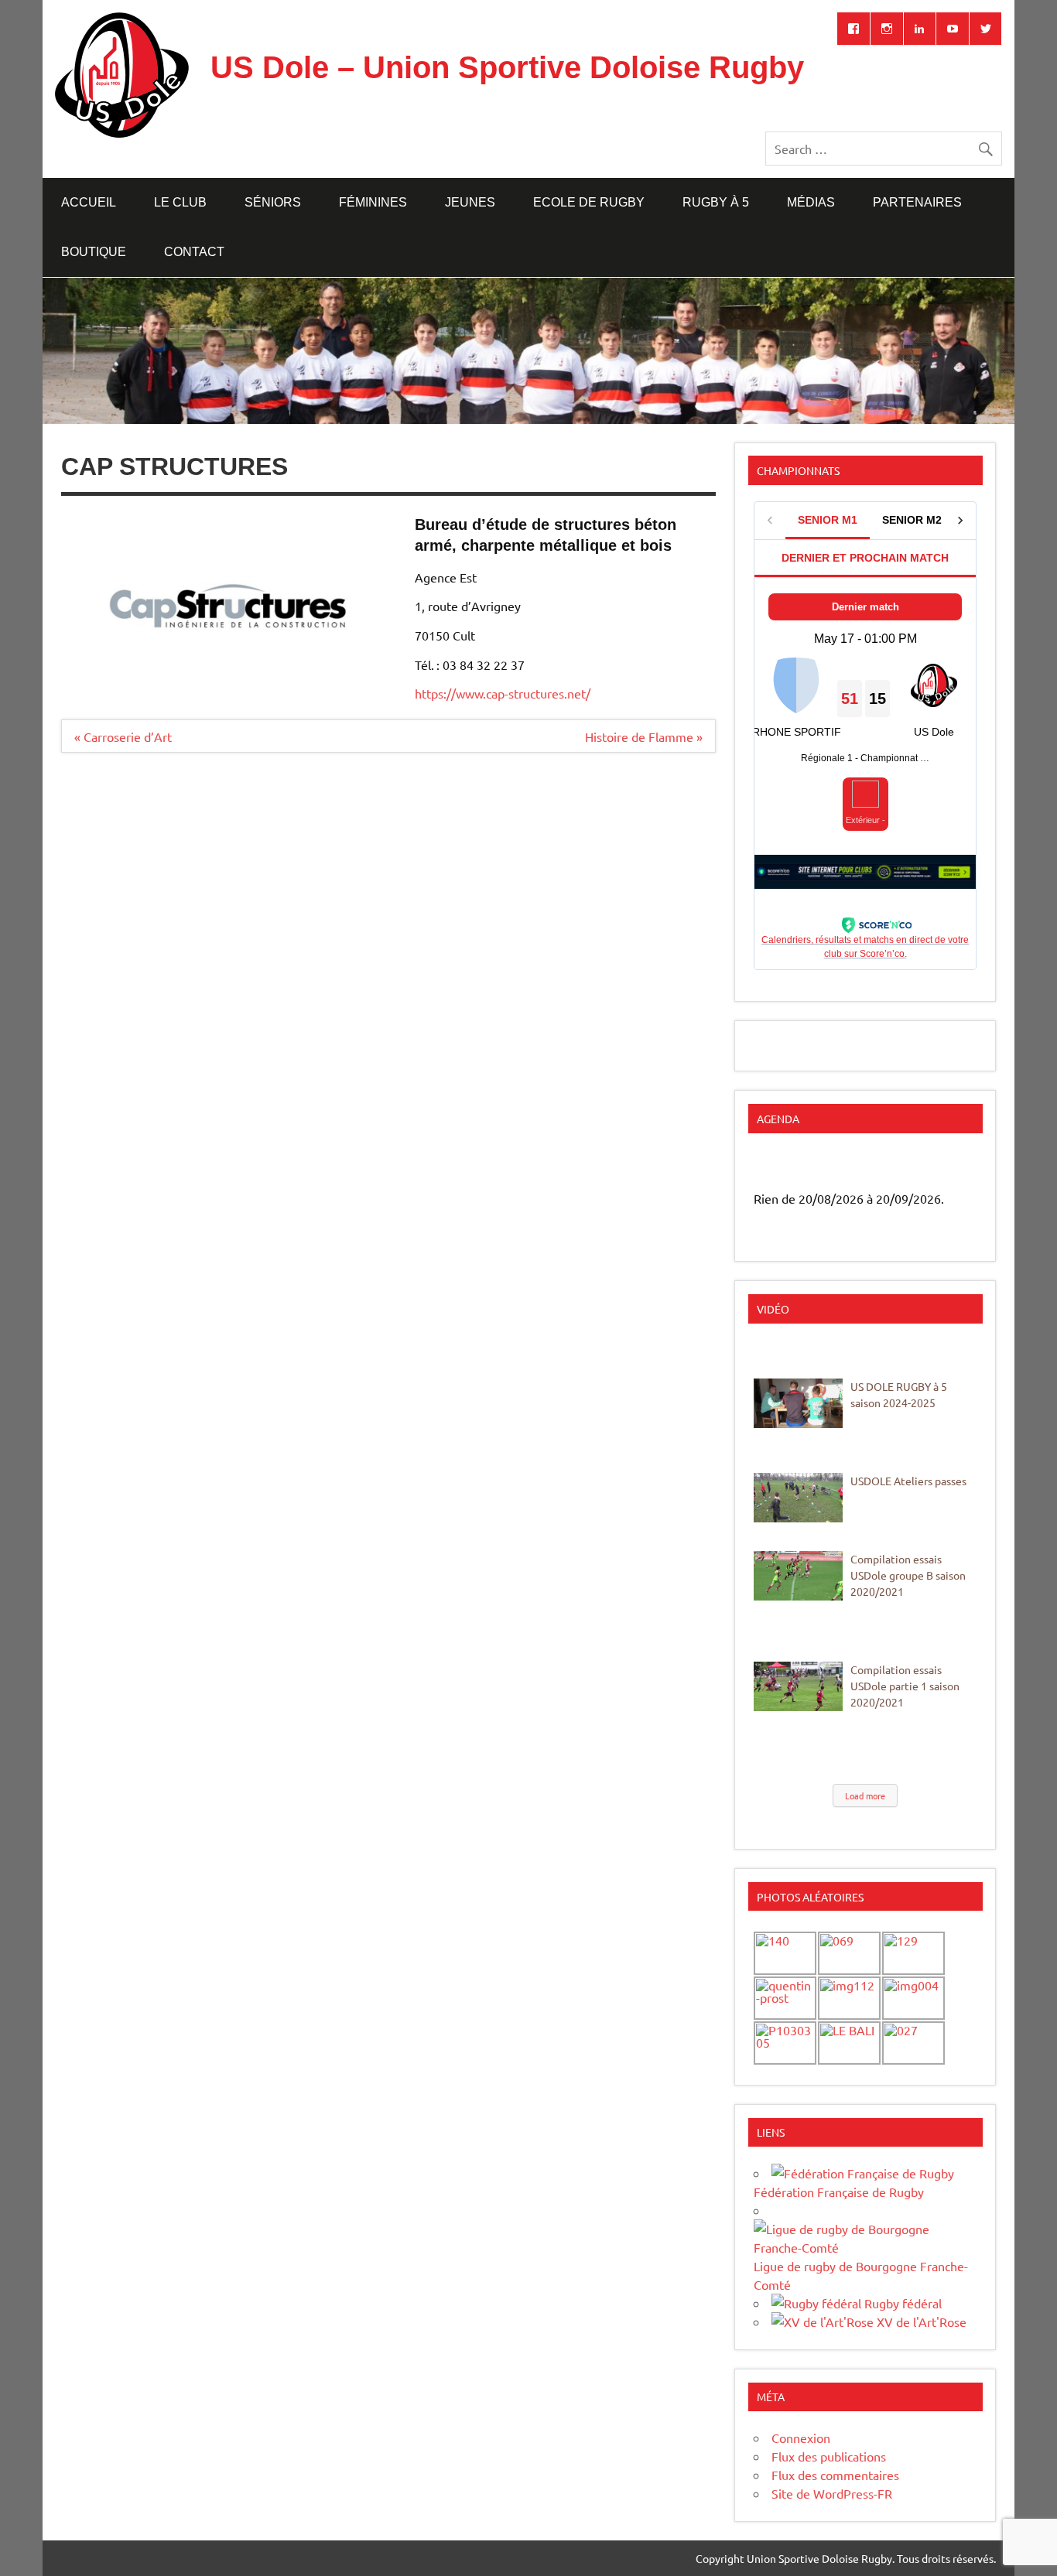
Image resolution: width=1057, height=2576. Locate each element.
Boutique (94, 252)
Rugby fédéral (901, 2303)
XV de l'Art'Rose (920, 2321)
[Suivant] (955, 1166)
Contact (194, 252)
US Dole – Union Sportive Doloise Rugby (507, 67)
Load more (865, 1795)
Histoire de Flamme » (644, 736)
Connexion (801, 2438)
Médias (811, 202)
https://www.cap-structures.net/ (503, 693)
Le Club (180, 202)
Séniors (273, 202)
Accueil (89, 202)
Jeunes (470, 202)
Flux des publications (829, 2456)
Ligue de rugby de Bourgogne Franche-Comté (861, 2275)
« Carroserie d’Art (123, 736)
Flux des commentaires (835, 2475)
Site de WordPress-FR (832, 2493)
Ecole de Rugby (589, 202)
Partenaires (917, 202)
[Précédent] (776, 1166)
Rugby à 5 (716, 202)
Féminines (373, 202)
